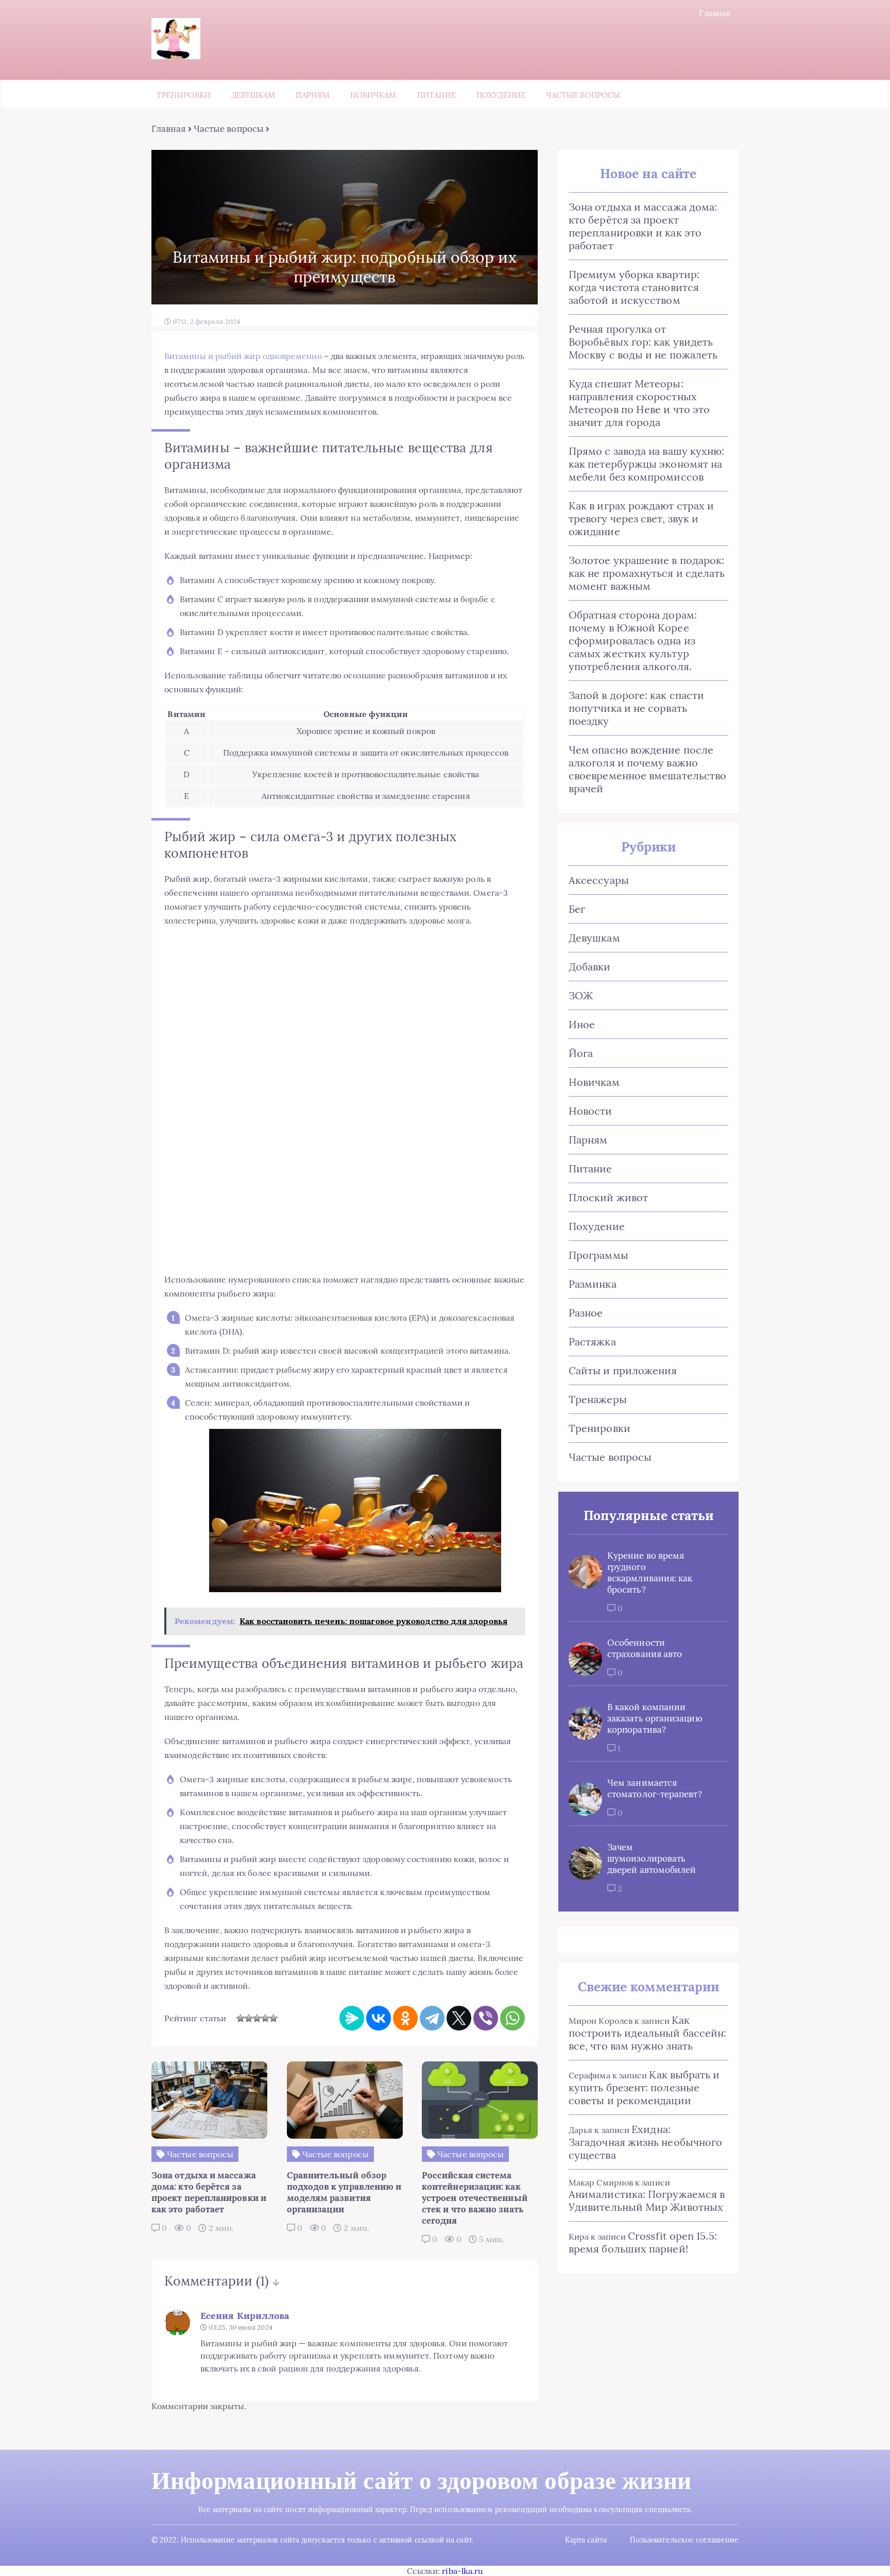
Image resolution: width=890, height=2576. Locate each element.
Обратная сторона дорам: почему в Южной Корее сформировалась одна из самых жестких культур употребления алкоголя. (633, 641)
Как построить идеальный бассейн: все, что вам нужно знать (647, 2033)
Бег (577, 909)
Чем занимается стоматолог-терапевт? (655, 1788)
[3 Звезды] (257, 2018)
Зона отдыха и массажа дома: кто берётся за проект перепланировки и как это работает (643, 226)
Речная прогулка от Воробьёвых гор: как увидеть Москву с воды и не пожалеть (643, 342)
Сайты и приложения (623, 1370)
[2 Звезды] (249, 2018)
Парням (312, 95)
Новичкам (373, 95)
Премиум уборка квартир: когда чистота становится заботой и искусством (634, 287)
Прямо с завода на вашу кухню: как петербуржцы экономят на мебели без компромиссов (646, 464)
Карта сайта (586, 2540)
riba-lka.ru (463, 2571)
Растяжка (592, 1342)
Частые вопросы (583, 95)
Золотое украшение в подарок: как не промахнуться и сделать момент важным (647, 573)
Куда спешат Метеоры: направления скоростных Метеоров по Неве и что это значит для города (639, 403)
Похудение (501, 95)
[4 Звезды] (265, 2018)
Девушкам (253, 95)
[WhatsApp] (512, 2018)
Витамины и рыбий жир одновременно (243, 356)
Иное (582, 1024)
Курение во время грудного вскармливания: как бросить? (650, 1573)
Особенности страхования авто (645, 1648)
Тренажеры (598, 1399)
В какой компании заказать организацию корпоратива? (655, 1718)
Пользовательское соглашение (684, 2540)
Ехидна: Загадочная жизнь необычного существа (645, 2142)
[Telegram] (432, 2018)
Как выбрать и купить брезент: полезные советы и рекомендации (644, 2087)
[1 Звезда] (241, 2018)
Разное (586, 1313)
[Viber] (486, 2018)
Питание (437, 95)
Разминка (593, 1284)
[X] (459, 2018)
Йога (581, 1053)
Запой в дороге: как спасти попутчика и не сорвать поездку (636, 708)
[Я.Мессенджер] (352, 2018)
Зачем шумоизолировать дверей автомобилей (652, 1858)
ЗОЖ (581, 995)
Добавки (590, 967)
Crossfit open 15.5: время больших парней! (643, 2242)
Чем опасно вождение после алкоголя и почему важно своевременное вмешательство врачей (647, 769)
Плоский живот (608, 1197)
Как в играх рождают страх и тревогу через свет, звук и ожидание (641, 518)
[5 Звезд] (273, 2018)
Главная (715, 13)
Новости (591, 1111)
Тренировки (184, 95)
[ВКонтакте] (379, 2018)
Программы (598, 1255)
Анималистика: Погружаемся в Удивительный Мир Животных (647, 2200)
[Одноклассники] (405, 2018)
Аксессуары (599, 880)
